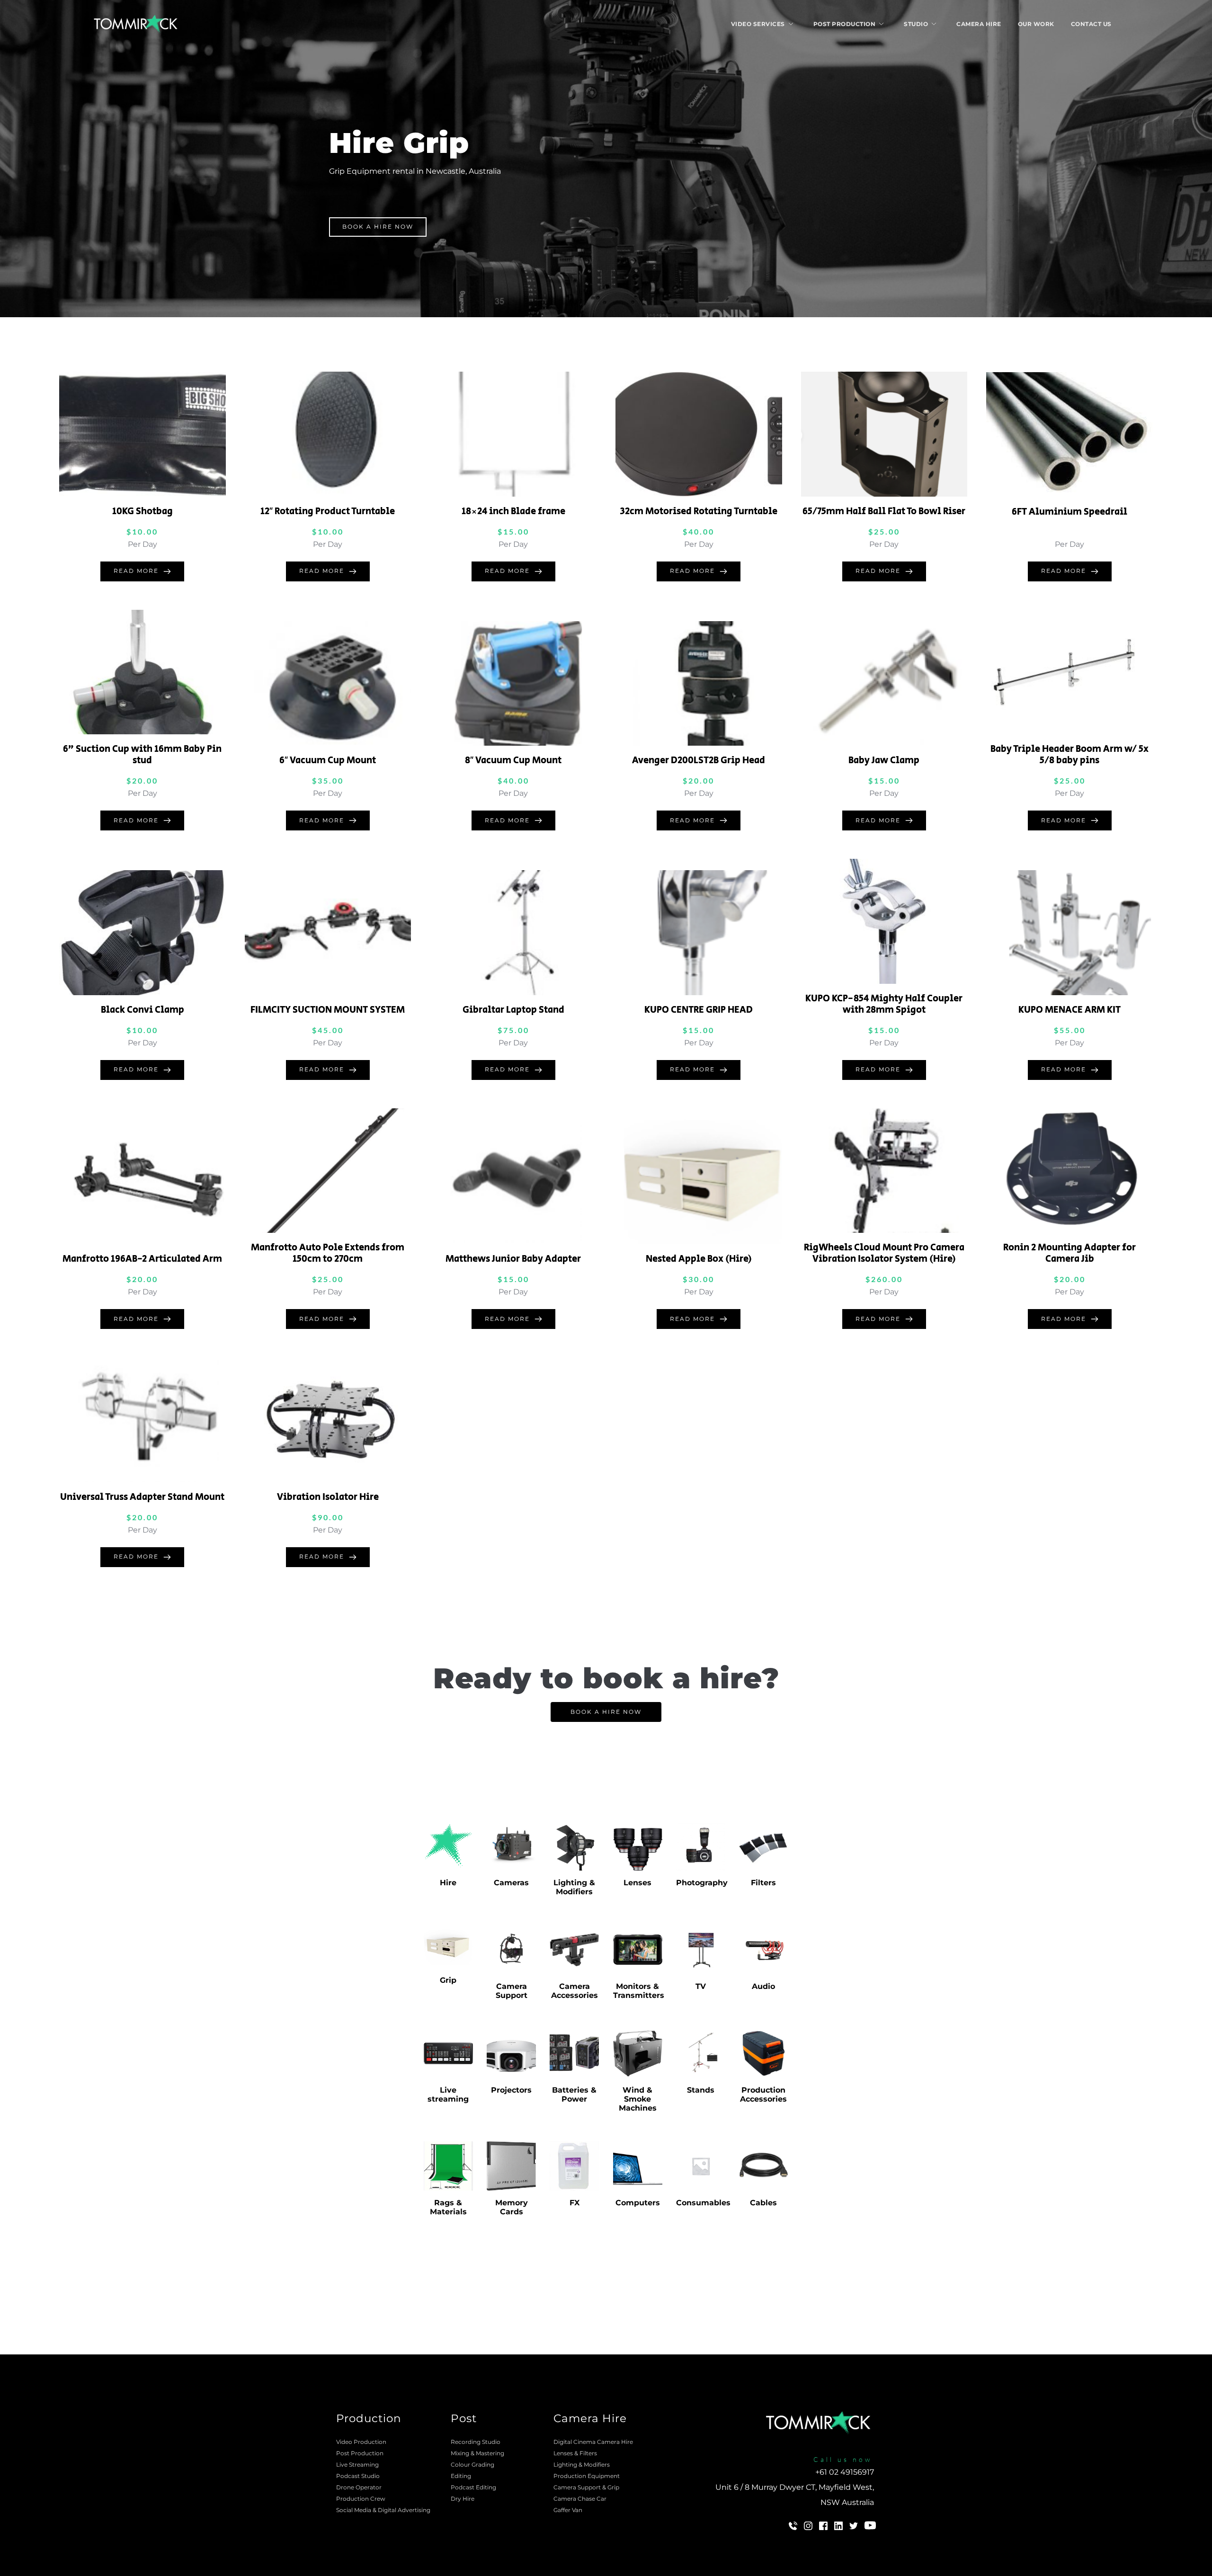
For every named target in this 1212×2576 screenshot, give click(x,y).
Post (464, 2418)
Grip (613, 2487)
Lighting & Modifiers (582, 2465)
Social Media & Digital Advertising (384, 2510)
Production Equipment (587, 2476)
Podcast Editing (473, 2487)
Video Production (361, 2442)
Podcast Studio (358, 2476)
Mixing (460, 2453)
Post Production (360, 2453)
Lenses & (566, 2453)
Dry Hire (463, 2499)
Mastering (490, 2453)
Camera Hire (590, 2418)
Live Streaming (357, 2465)
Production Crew (361, 2499)
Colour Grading (472, 2465)
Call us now (843, 2459)
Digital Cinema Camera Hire (593, 2442)
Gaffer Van (568, 2510)
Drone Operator (359, 2487)
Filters (588, 2453)
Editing (461, 2476)
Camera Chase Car (580, 2499)
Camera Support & (580, 2487)
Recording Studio (476, 2442)
